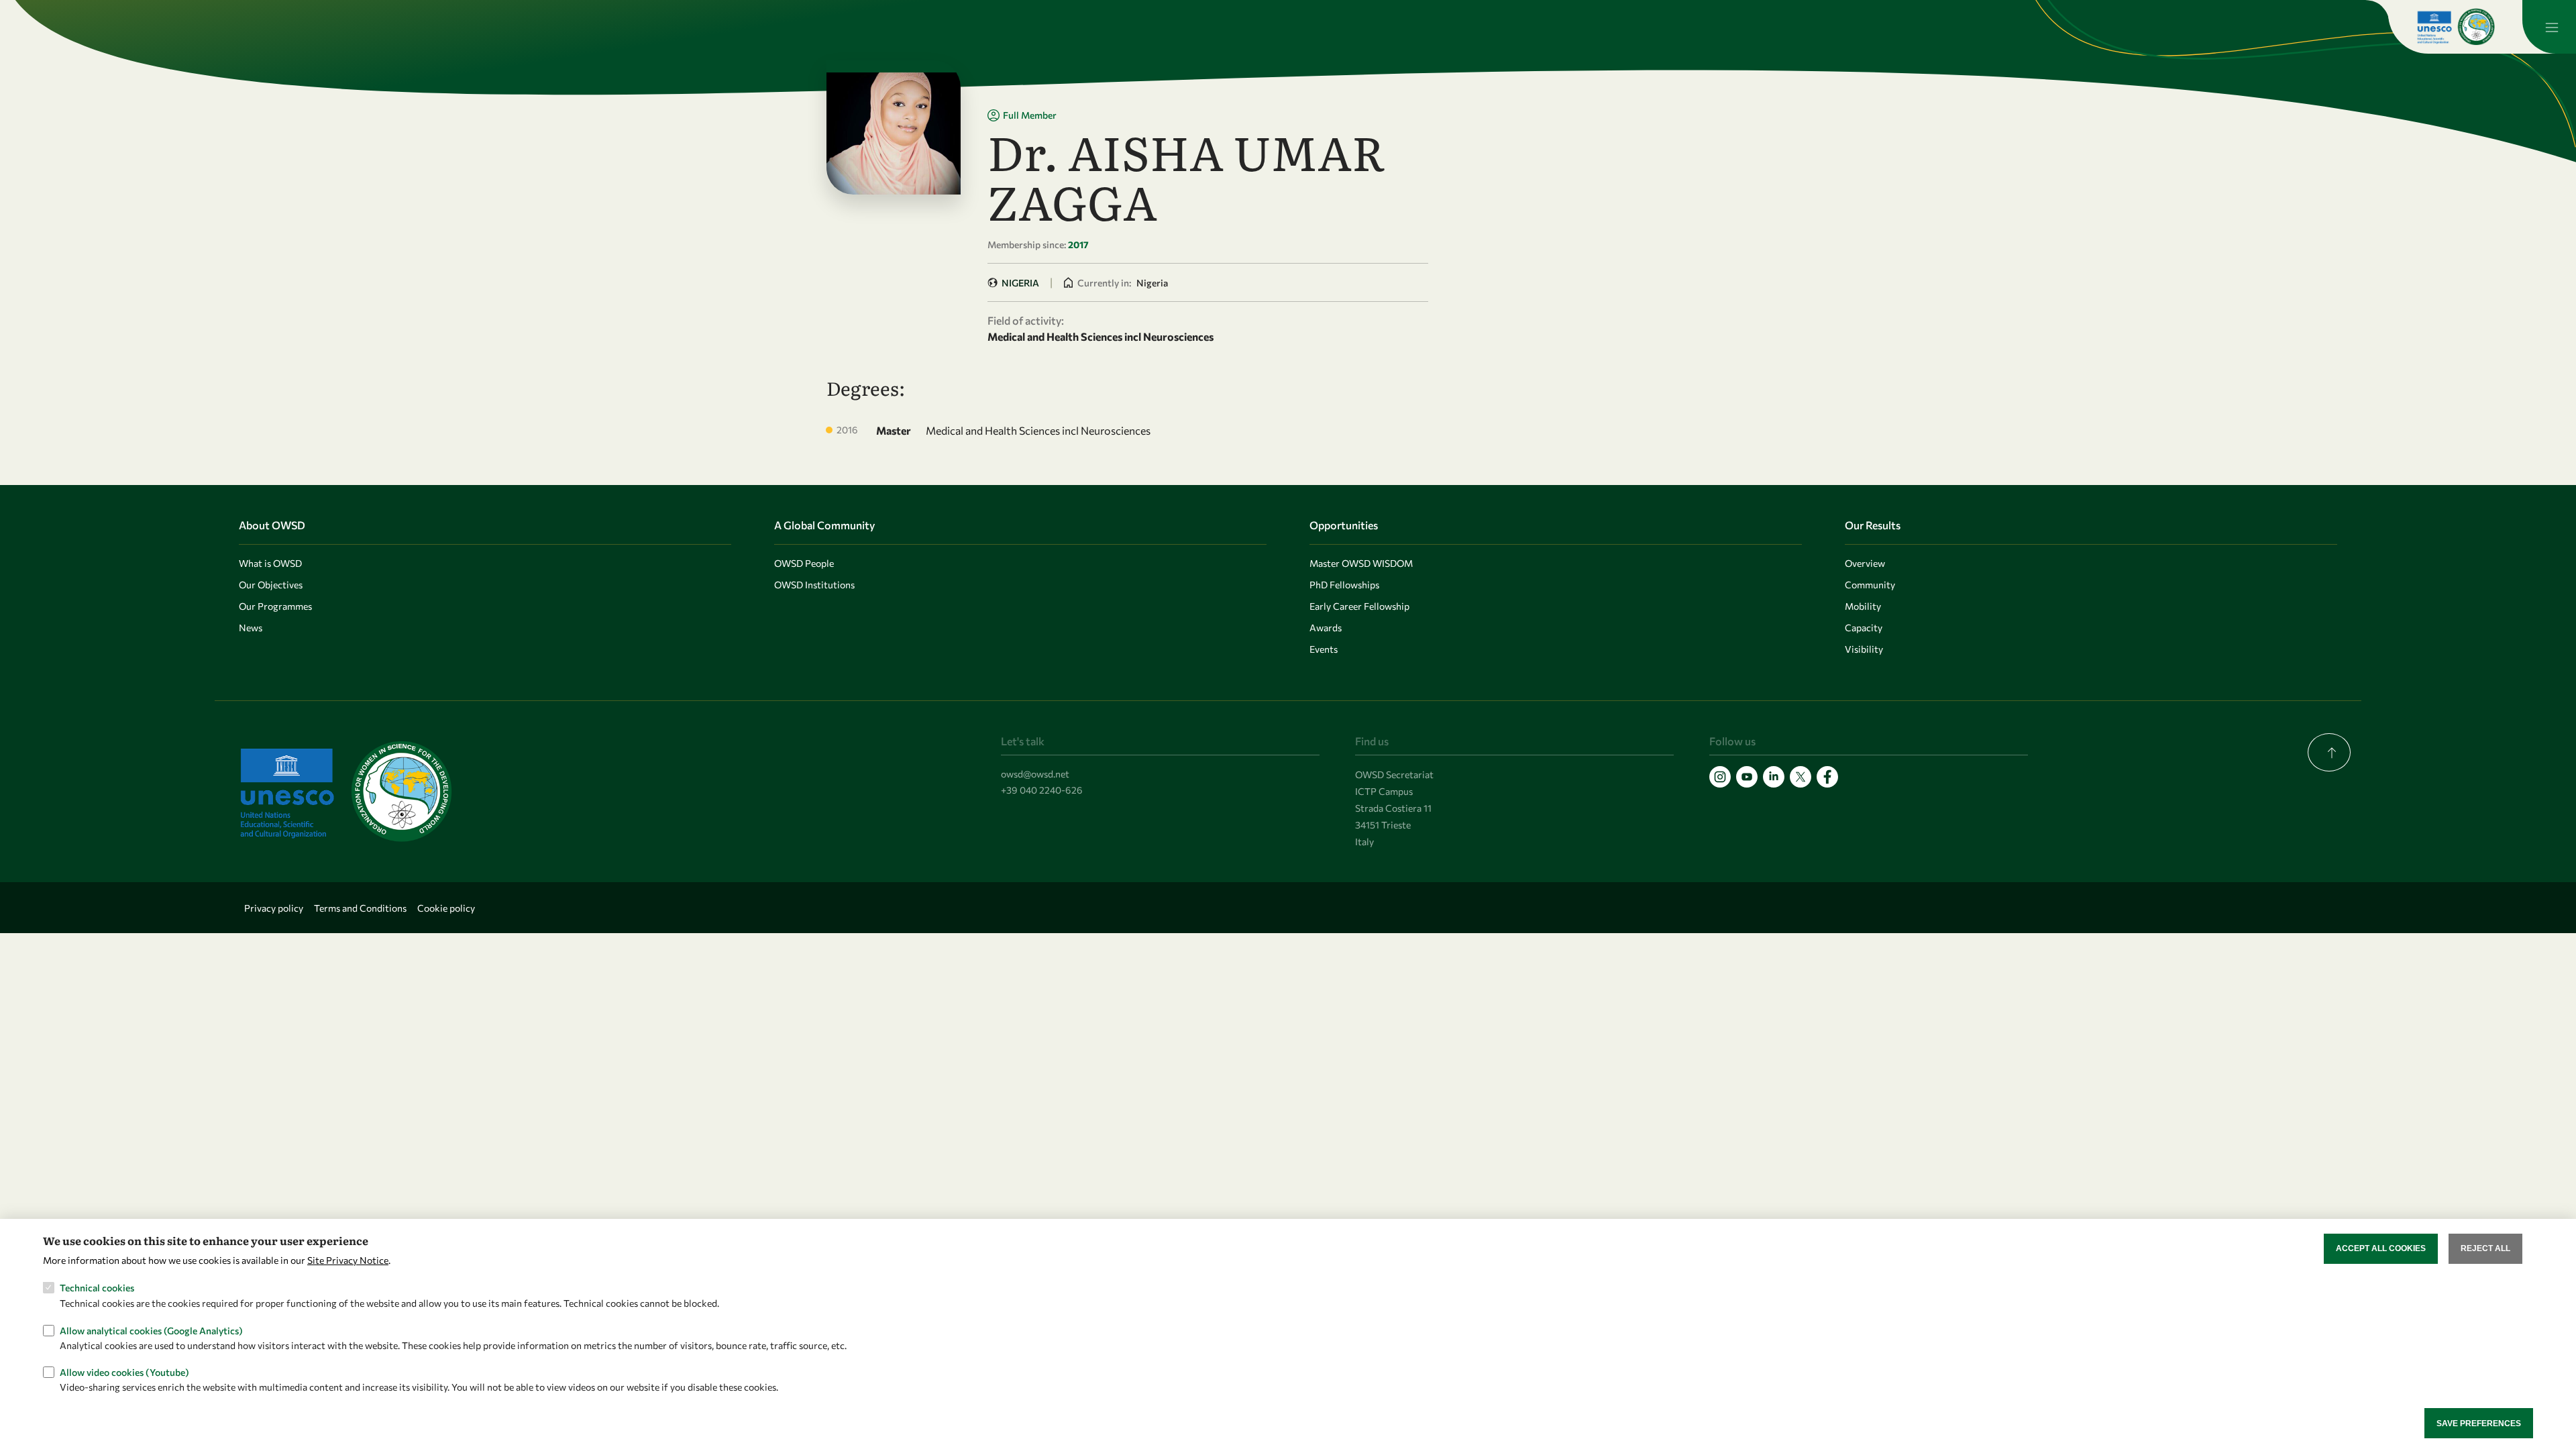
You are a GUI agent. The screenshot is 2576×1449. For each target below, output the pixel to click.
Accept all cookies (2381, 1248)
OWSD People (804, 563)
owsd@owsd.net (1035, 774)
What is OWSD (270, 563)
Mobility (1863, 606)
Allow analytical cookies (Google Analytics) (151, 1330)
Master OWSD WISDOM (1361, 563)
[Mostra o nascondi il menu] (2549, 27)
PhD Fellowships (1344, 585)
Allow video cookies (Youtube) (124, 1372)
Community (1870, 585)
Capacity (1864, 628)
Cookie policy (446, 908)
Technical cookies (97, 1288)
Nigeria (1020, 283)
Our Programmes (275, 606)
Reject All (2485, 1248)
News (251, 628)
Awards (1326, 628)
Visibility (1864, 649)
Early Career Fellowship (1359, 606)
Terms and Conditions (360, 908)
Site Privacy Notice (348, 1259)
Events (1324, 649)
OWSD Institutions (814, 585)
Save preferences (2479, 1423)
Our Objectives (271, 585)
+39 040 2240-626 (1042, 790)
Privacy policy (274, 908)
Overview (1865, 563)
